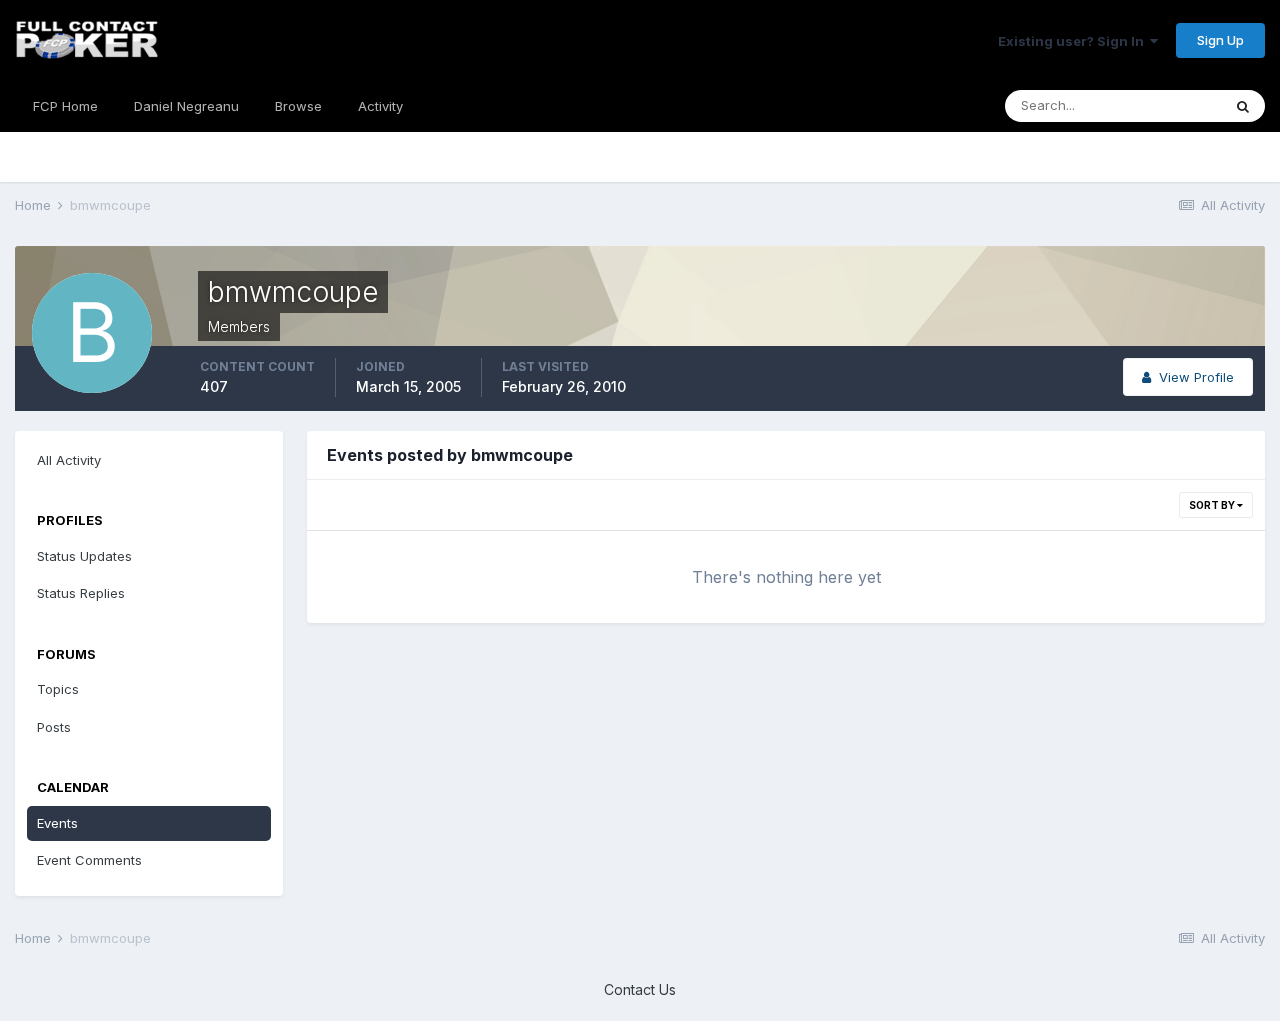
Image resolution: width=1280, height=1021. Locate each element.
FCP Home (65, 106)
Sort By (1213, 505)
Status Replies (81, 593)
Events (57, 823)
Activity (380, 106)
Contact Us (640, 989)
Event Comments (89, 860)
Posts (54, 727)
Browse (298, 106)
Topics (58, 689)
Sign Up (1220, 40)
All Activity (69, 460)
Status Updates (84, 556)
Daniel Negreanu (186, 106)
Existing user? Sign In (1074, 41)
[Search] (1243, 106)
